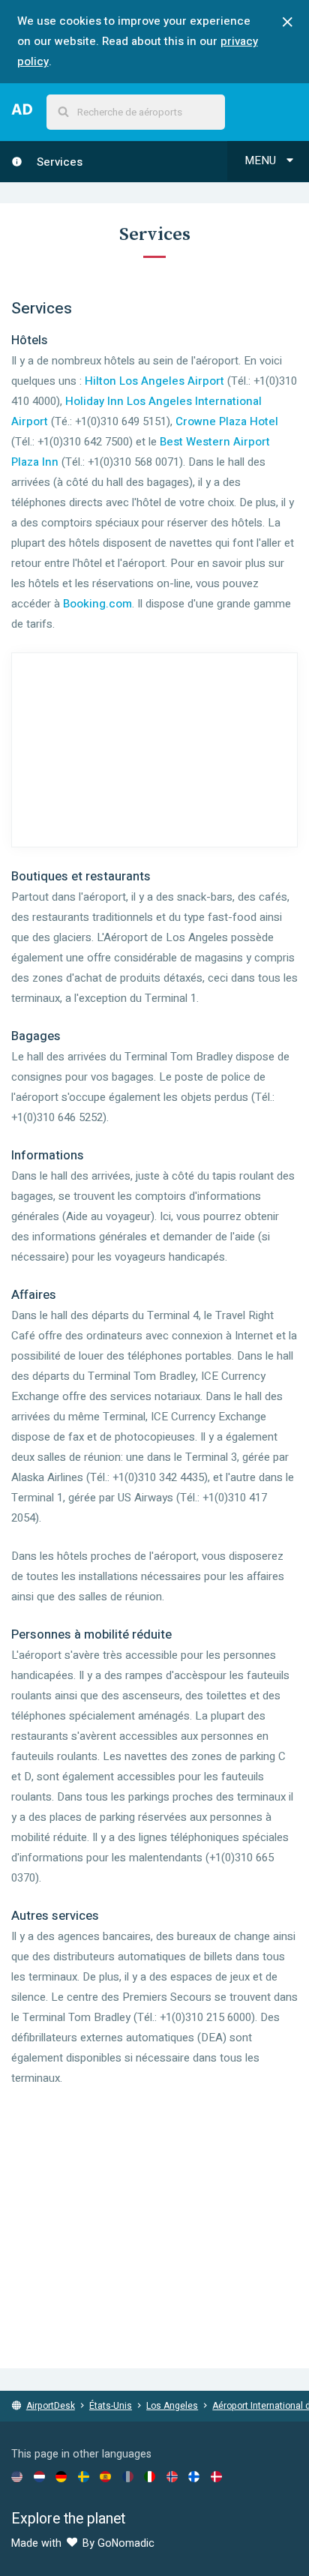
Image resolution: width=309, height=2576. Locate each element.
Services (58, 162)
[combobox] (136, 112)
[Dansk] (216, 2476)
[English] (17, 2476)
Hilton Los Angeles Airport (154, 381)
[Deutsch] (61, 2476)
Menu (262, 160)
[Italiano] (150, 2476)
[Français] (128, 2476)
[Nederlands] (39, 2476)
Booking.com (97, 604)
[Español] (105, 2476)
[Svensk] (84, 2476)
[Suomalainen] (194, 2476)
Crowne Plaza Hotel (227, 421)
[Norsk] (172, 2476)
